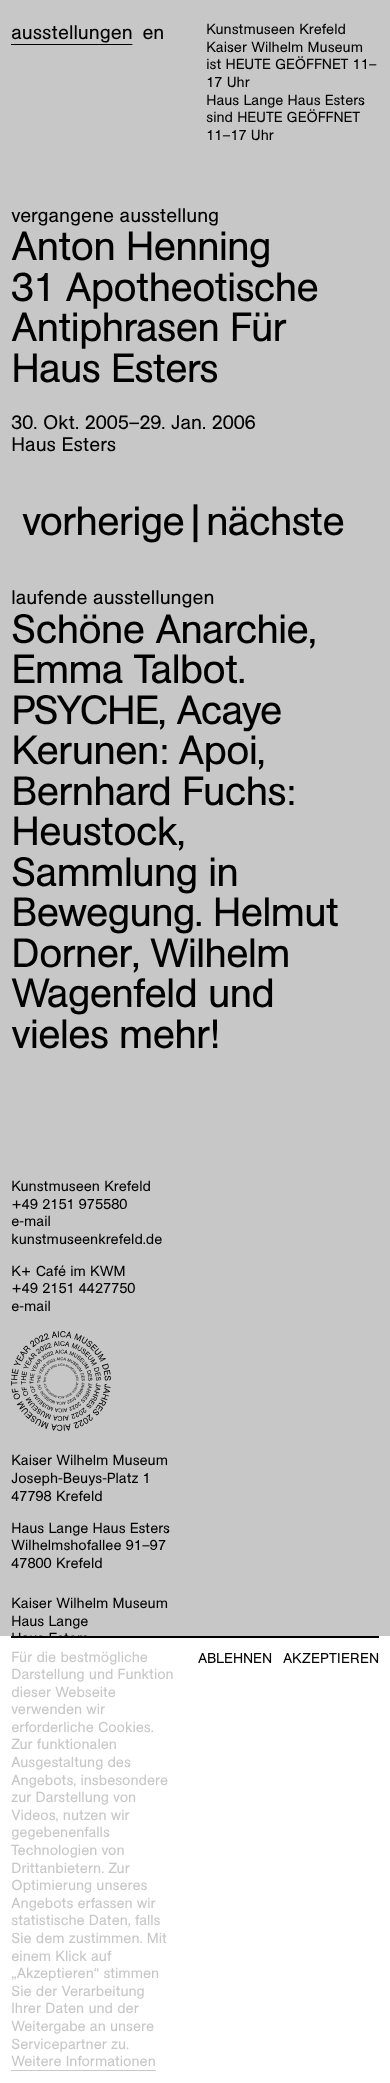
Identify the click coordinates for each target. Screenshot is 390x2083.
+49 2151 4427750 (73, 1289)
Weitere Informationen (83, 2062)
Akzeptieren (331, 1658)
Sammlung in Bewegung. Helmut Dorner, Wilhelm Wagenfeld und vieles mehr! (174, 953)
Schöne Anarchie (159, 629)
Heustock (152, 812)
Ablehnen (235, 1658)
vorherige (103, 521)
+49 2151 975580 (69, 1205)
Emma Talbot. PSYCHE (128, 690)
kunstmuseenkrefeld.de (86, 1240)
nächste (275, 521)
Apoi (146, 731)
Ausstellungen (71, 33)
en (153, 33)
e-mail (31, 1222)
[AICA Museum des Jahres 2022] (195, 1381)
